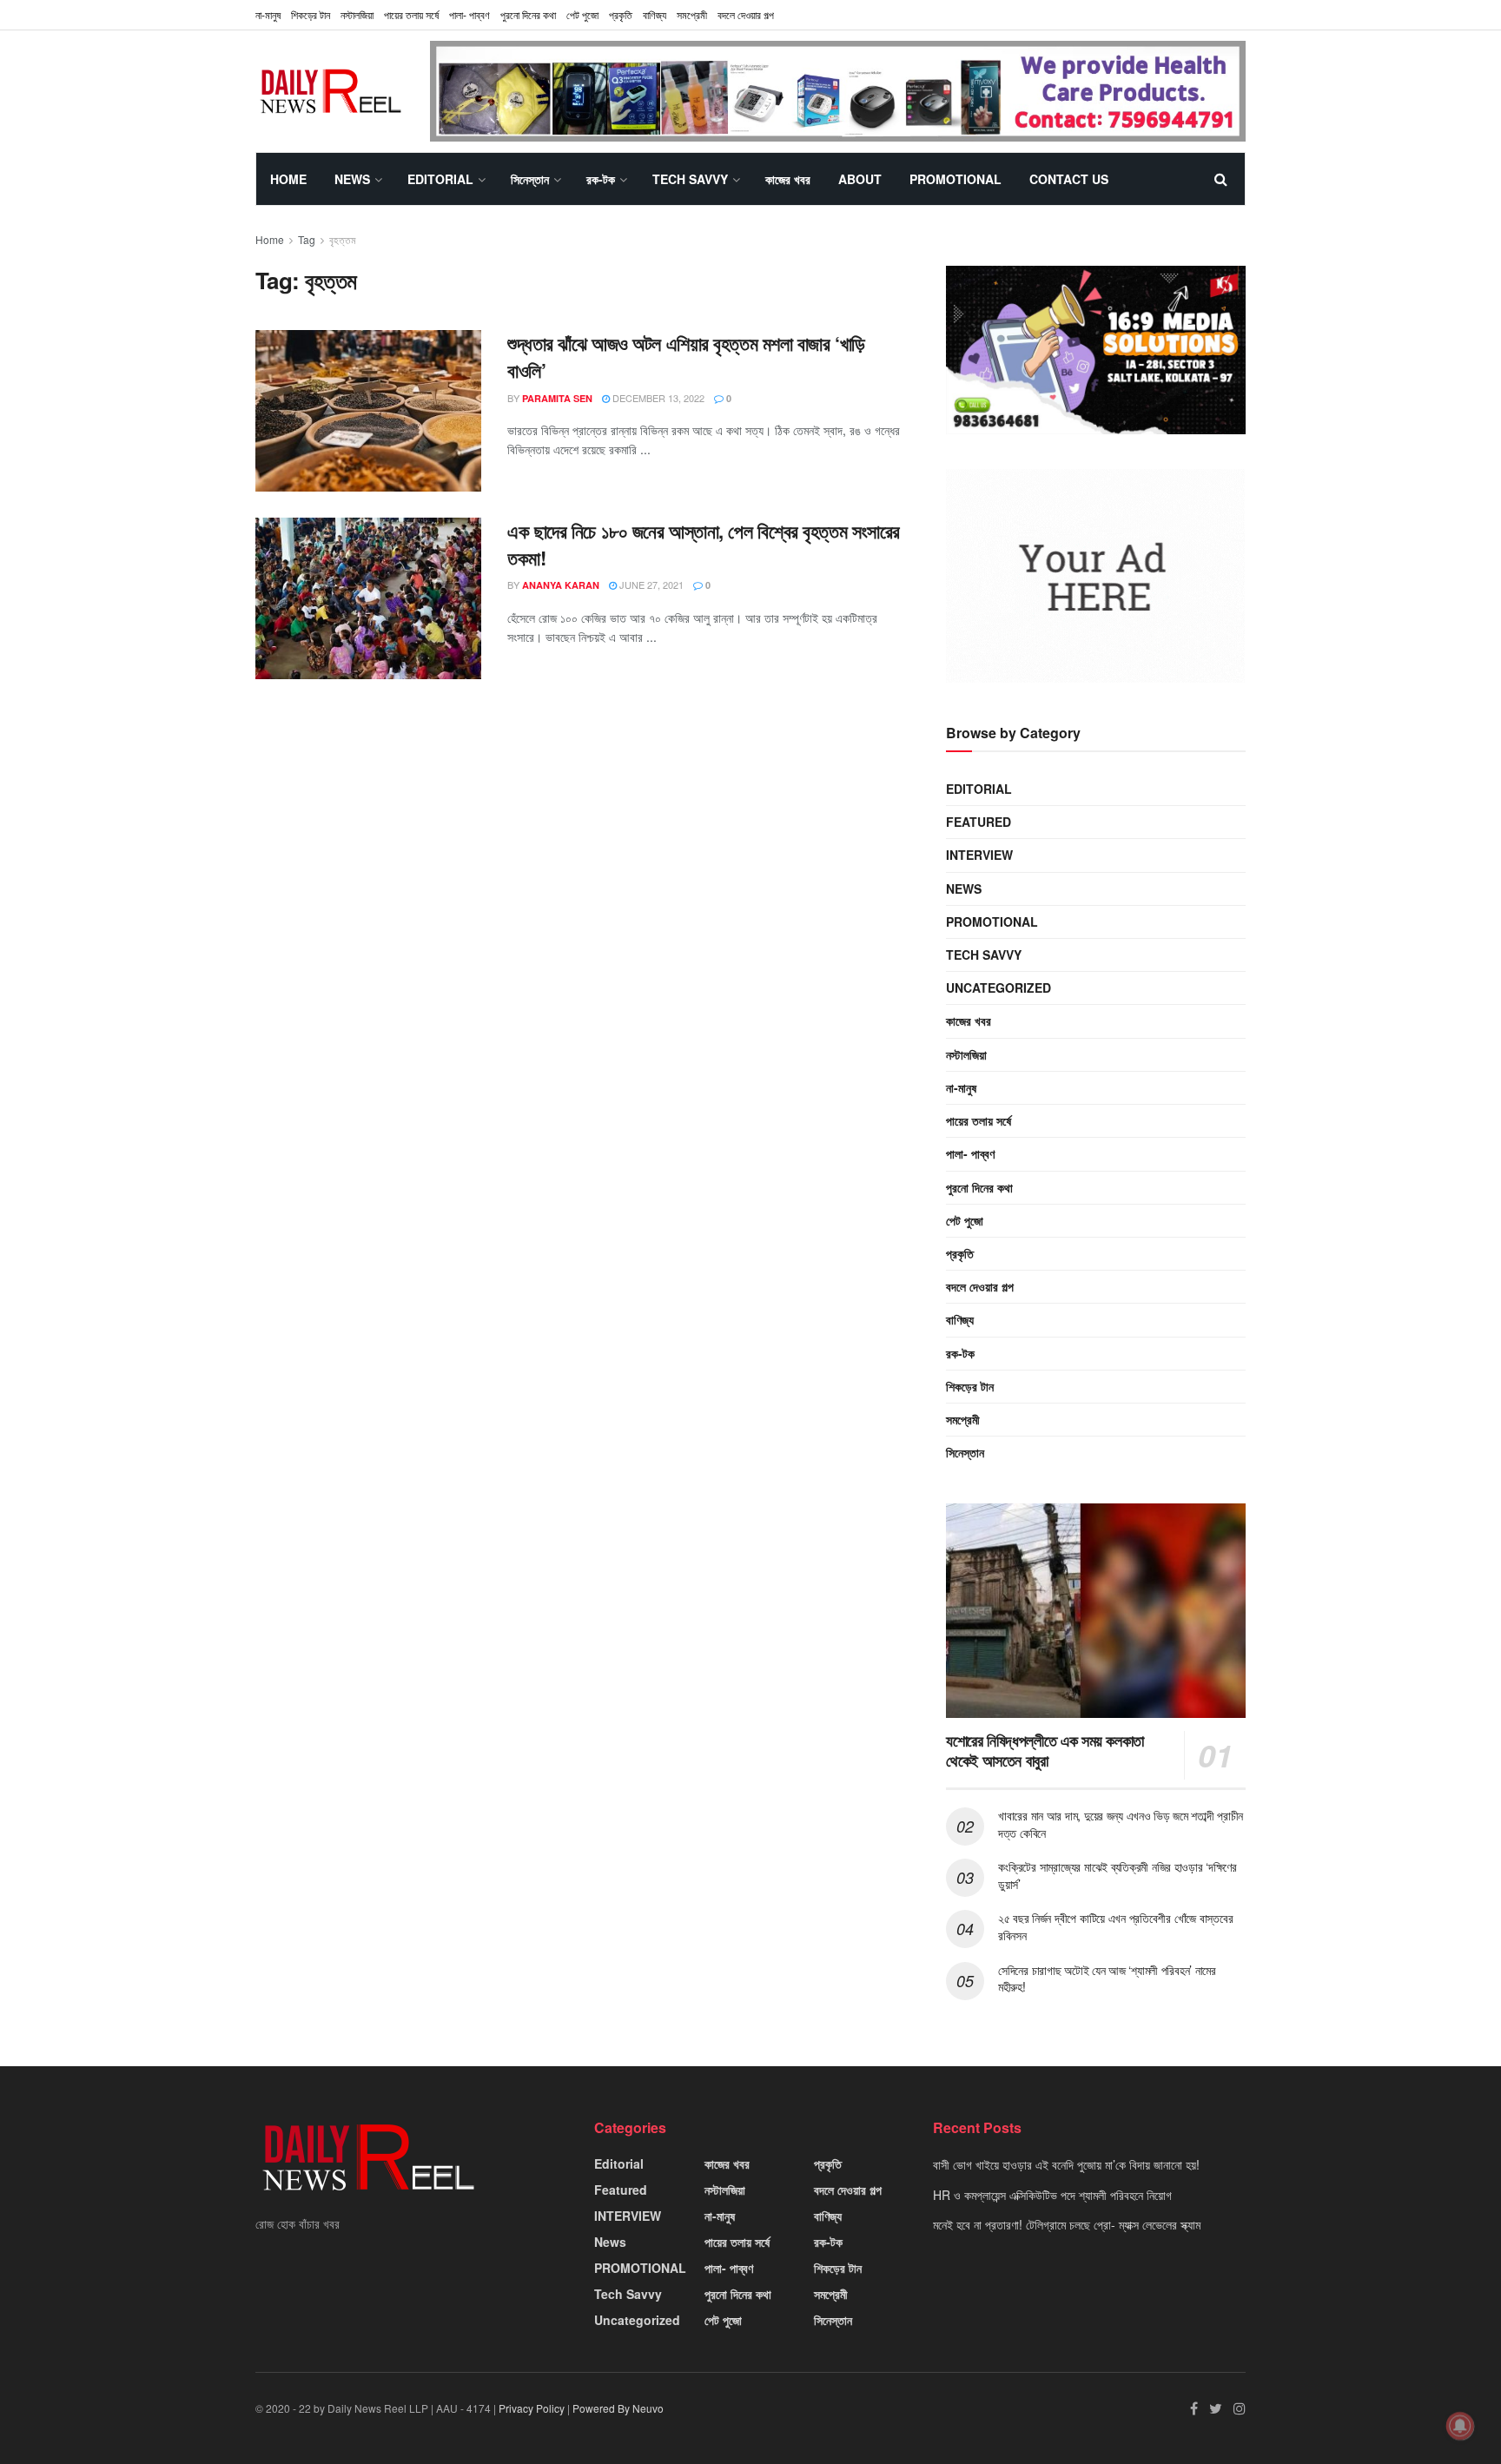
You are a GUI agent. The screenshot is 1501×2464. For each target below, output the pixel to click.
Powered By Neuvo (618, 2408)
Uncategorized (998, 988)
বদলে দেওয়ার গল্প (746, 14)
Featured (979, 822)
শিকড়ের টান (311, 14)
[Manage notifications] (1460, 2426)
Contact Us (1069, 179)
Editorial (440, 179)
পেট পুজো (582, 14)
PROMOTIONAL (955, 179)
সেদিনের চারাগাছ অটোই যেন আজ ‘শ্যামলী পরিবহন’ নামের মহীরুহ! (1107, 1978)
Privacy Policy (532, 2408)
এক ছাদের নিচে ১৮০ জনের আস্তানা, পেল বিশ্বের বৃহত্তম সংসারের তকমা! (704, 544)
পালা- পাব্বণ (469, 14)
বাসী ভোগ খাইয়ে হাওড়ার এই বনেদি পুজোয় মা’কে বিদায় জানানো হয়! (1066, 2164)
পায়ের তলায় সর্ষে (979, 1120)
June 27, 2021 (650, 585)
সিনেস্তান (530, 179)
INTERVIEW (979, 855)
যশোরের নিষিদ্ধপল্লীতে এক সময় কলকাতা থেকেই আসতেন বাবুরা (1045, 1751)
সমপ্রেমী (692, 14)
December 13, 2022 (657, 398)
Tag (307, 239)
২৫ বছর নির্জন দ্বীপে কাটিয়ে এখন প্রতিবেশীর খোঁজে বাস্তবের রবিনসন (1115, 1926)
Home (288, 179)
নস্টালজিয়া (357, 14)
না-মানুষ (268, 14)
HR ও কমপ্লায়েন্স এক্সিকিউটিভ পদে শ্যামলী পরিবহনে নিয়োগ (1052, 2195)
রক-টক (601, 179)
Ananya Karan (561, 585)
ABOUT (860, 179)
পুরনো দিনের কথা (528, 14)
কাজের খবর (788, 179)
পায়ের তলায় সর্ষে (411, 14)
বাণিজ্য (655, 14)
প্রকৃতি (621, 14)
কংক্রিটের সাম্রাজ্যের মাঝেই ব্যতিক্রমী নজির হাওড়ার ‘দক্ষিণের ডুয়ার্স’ (1117, 1875)
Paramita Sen (557, 398)
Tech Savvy (690, 179)
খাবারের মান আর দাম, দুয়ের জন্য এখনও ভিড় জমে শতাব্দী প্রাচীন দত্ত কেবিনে (1121, 1824)
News (352, 179)
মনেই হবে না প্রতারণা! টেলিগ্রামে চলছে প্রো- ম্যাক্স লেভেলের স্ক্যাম (1067, 2224)
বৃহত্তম (343, 239)
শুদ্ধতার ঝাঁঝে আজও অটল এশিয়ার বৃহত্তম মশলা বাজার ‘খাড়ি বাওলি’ (686, 357)
